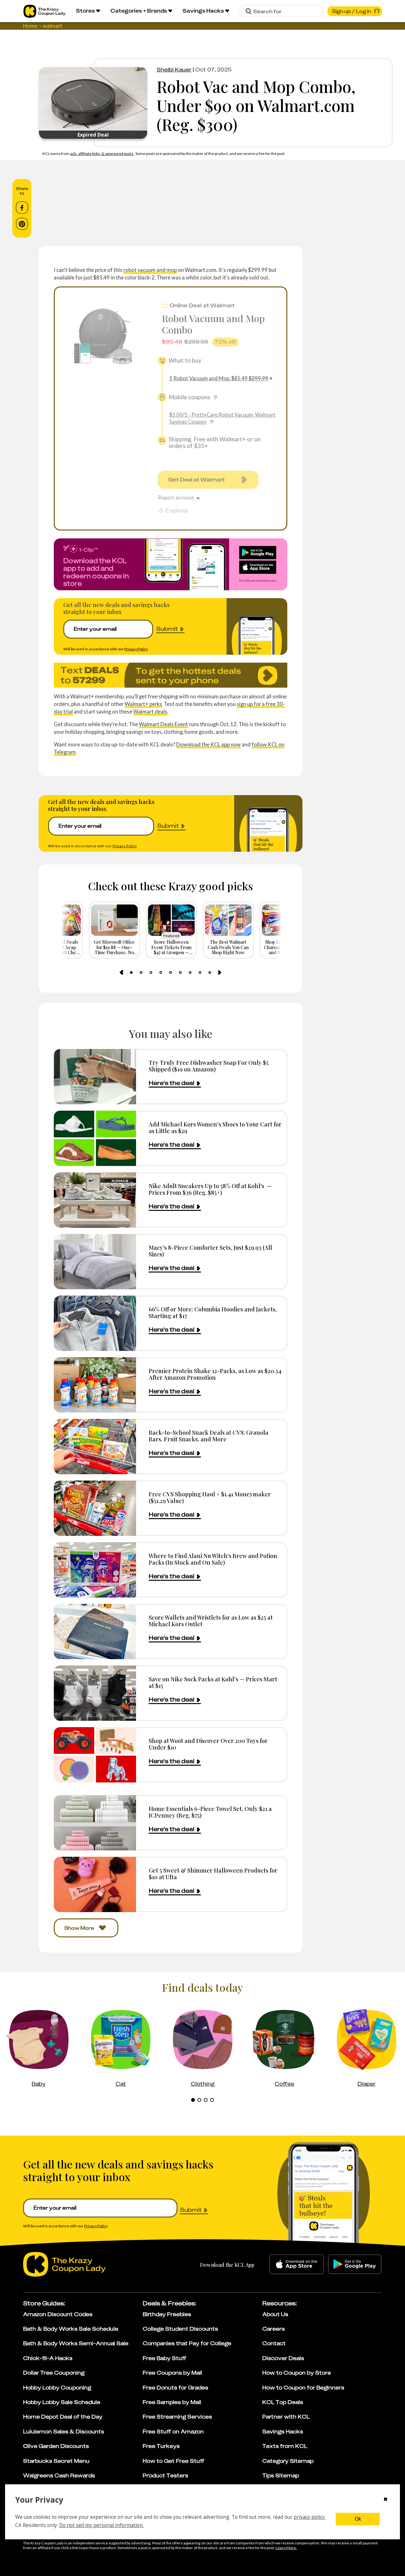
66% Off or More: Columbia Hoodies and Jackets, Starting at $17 (213, 1313)
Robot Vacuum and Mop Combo (213, 324)
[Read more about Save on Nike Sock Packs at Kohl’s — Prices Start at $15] (95, 1693)
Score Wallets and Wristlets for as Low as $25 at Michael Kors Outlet (211, 1621)
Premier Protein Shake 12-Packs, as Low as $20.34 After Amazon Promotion (215, 1374)
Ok (358, 2519)
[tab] (131, 972)
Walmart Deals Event (163, 724)
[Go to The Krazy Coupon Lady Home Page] (44, 11)
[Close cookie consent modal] (386, 2500)
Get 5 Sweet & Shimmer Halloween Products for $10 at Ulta (213, 1874)
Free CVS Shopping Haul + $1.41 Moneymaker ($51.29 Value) (210, 1497)
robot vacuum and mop (150, 270)
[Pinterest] (22, 224)
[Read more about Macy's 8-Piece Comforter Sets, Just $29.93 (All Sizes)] (95, 1262)
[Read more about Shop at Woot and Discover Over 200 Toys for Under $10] (95, 1755)
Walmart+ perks (143, 704)
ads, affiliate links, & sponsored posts (102, 153)
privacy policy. (310, 2517)
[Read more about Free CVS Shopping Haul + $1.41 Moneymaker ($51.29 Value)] (95, 1508)
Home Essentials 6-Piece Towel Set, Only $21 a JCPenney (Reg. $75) (210, 1812)
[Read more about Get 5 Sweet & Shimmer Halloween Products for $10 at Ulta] (95, 1884)
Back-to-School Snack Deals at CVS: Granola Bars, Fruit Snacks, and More (209, 1436)
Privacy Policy (136, 649)
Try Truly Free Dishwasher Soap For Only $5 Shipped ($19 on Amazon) (209, 1066)
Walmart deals (150, 711)
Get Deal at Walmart (196, 480)
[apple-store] (297, 2264)
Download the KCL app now (209, 744)
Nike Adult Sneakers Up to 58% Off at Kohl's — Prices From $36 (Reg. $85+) (210, 1189)
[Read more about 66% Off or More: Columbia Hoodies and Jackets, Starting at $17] (95, 1323)
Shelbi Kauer (174, 70)
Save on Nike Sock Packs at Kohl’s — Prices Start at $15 (213, 1682)
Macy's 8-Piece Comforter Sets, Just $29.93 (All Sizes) (210, 1251)
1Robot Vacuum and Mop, (219, 378)
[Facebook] (22, 208)
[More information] (215, 397)
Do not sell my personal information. (101, 2525)
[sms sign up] (171, 675)
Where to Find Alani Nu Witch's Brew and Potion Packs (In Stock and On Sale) (213, 1559)
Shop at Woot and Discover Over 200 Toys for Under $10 (208, 1744)
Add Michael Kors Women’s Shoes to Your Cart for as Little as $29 (215, 1128)
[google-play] (355, 2264)
